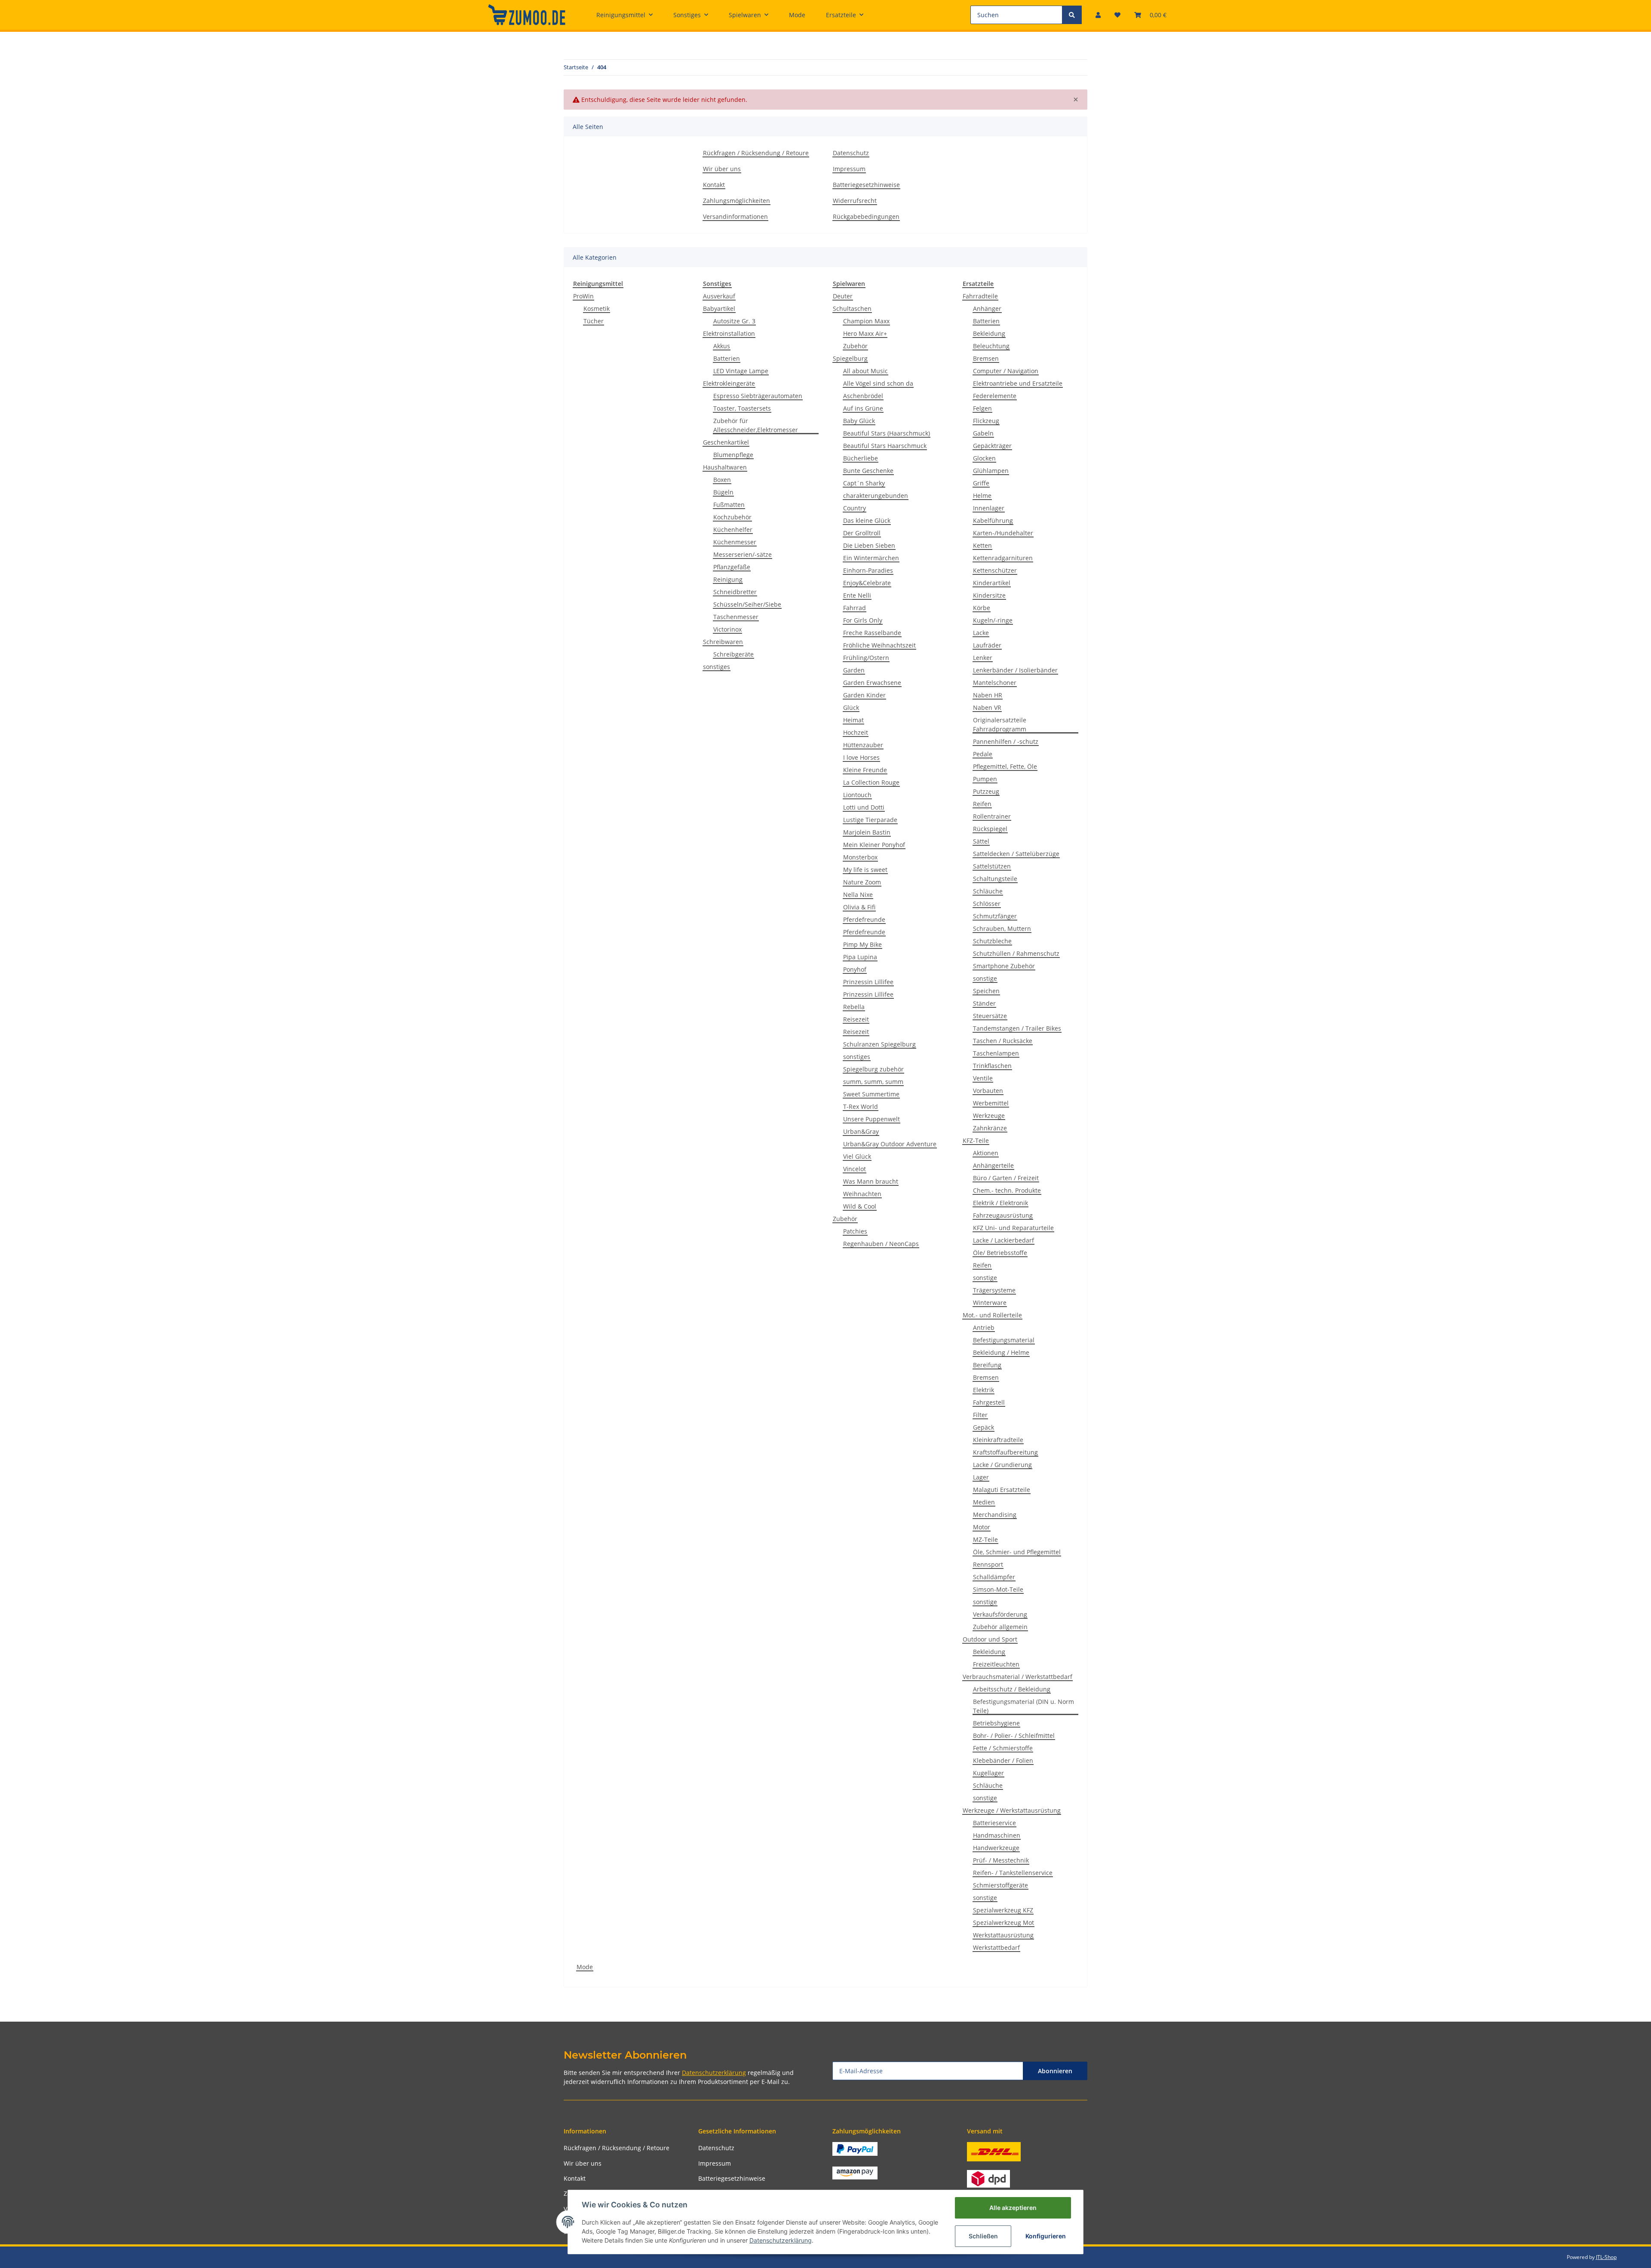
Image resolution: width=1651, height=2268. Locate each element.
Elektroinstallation (729, 333)
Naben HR (988, 695)
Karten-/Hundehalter (1003, 533)
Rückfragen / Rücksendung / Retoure (756, 153)
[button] (1098, 15)
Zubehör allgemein (1000, 1627)
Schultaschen (852, 308)
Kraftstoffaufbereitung (1005, 1452)
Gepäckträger (992, 446)
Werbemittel (991, 1103)
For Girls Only (863, 620)
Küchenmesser (735, 542)
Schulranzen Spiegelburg (879, 1044)
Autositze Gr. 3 (734, 321)
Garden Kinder (864, 695)
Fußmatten (729, 505)
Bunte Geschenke (868, 471)
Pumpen (985, 779)
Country (855, 508)
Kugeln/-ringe (993, 620)
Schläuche (988, 891)
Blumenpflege (733, 455)
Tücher (594, 321)
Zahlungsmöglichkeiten (737, 201)
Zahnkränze (990, 1128)
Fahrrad (855, 608)
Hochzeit (856, 732)
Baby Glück (859, 421)
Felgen (982, 408)
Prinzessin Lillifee (868, 982)
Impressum (849, 169)
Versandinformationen (735, 216)
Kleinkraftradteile (998, 1440)
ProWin (583, 296)
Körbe (982, 608)
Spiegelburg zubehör (873, 1069)
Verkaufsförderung (1000, 1614)
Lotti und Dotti (864, 807)
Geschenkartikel (726, 442)
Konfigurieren (1046, 2236)
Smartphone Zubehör (1004, 966)
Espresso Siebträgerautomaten (758, 396)
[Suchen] (1072, 15)
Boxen (722, 480)
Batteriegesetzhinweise (866, 185)
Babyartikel (719, 308)
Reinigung (728, 579)
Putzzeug (986, 791)
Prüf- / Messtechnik (1001, 1860)
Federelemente (995, 396)
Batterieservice (994, 1823)
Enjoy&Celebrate (867, 583)
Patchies (855, 1231)
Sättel (981, 841)
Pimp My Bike (862, 944)
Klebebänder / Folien (1003, 1760)
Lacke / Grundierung (1002, 1465)
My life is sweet (865, 870)
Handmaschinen (997, 1835)
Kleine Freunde (865, 770)
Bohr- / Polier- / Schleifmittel (1014, 1736)
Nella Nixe (858, 895)
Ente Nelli (857, 595)
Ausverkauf (719, 296)
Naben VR (987, 707)
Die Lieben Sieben (869, 545)
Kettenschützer (995, 570)
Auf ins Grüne (863, 408)
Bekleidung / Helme (1001, 1352)
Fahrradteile (980, 296)
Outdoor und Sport (990, 1639)
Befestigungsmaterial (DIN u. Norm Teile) (1023, 1706)
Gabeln (983, 433)
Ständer (984, 1003)
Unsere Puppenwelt (872, 1119)
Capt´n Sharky (864, 483)
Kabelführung (993, 520)
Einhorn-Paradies (868, 570)
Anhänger (987, 308)
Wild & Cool (860, 1206)
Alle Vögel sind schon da (878, 383)
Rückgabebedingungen (866, 216)
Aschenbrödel (863, 396)
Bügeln (723, 492)
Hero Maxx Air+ (865, 333)
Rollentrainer (992, 816)
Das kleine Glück (867, 520)
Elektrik (984, 1390)
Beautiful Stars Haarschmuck (885, 446)
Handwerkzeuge (996, 1848)
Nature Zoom (862, 882)
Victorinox (727, 629)
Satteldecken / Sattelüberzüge (1016, 854)
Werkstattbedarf (996, 1947)
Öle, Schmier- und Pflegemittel (1017, 1552)
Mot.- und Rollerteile (992, 1315)
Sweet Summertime (871, 1094)
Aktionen (986, 1153)
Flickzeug (986, 421)
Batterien (727, 358)
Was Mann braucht (871, 1181)
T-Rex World (861, 1106)
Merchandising (995, 1515)
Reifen (982, 804)
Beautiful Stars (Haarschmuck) (887, 433)
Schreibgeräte (733, 654)
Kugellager (988, 1773)
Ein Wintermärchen (871, 558)
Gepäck (984, 1427)
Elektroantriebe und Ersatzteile (1018, 383)
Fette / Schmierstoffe (1003, 1748)
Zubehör (855, 346)
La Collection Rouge (871, 782)
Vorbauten (988, 1091)
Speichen (986, 991)
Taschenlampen (996, 1053)
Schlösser (987, 904)
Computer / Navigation (1006, 371)
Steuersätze (990, 1016)
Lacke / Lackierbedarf (1003, 1240)
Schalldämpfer (994, 1577)
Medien (984, 1502)
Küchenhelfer (733, 529)
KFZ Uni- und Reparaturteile (1013, 1228)
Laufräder (987, 645)
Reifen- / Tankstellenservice (1013, 1873)
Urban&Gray (861, 1131)
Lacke (981, 633)
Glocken (984, 458)
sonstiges (717, 667)
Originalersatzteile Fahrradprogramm (1000, 724)
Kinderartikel (992, 583)
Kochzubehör (732, 517)
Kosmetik (597, 308)
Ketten (982, 545)
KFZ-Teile (976, 1140)
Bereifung (987, 1365)
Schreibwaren (723, 642)
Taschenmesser (736, 617)
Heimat (853, 720)
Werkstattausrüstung (1003, 1935)
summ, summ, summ (873, 1082)
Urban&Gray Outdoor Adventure (890, 1144)
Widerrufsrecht (855, 201)
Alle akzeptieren (1013, 2208)
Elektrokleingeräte (729, 383)
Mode (585, 1967)
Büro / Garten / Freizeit (1006, 1178)
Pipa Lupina (860, 957)
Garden (854, 670)
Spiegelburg (850, 358)
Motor (982, 1527)
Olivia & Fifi (859, 907)
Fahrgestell (989, 1402)
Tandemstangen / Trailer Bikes (1017, 1028)
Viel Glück (857, 1156)
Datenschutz (851, 153)
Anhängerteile (993, 1165)
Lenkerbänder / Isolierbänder (1015, 670)
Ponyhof (855, 969)
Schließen (983, 2236)
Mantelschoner (995, 683)
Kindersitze (989, 595)
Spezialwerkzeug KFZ (1003, 1910)
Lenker (983, 658)
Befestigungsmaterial (1004, 1340)
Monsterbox (860, 857)
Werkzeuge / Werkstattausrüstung (1012, 1810)
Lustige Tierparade (870, 820)
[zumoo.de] (527, 15)
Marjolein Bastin (867, 832)
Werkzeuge (989, 1116)
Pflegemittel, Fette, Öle (1005, 766)
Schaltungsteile (995, 879)
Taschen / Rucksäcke (1003, 1041)
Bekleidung (989, 333)
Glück (851, 707)
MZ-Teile (985, 1539)
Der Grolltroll (862, 533)
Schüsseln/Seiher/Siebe (747, 604)
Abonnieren (1055, 2071)
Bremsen (986, 358)
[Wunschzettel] (1117, 15)
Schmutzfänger (995, 916)
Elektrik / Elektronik (1000, 1203)
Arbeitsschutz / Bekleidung (1012, 1689)
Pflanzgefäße (732, 567)
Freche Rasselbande (872, 633)
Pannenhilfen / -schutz (1006, 741)
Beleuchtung (991, 346)
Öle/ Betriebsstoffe (1000, 1253)
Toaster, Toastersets (742, 408)
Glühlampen (991, 471)
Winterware (990, 1303)
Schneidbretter (735, 592)
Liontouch (857, 795)
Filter (980, 1415)
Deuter (843, 296)
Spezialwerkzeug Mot (1003, 1923)
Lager (981, 1477)
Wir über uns (722, 169)
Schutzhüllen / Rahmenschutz (1016, 953)
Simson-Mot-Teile (998, 1589)
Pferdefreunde (864, 919)
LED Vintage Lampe (741, 371)
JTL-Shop (1606, 2257)
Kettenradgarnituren (1003, 558)
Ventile (983, 1078)
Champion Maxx (866, 321)
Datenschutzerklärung (714, 2073)
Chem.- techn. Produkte (1007, 1190)
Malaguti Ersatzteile (1002, 1490)
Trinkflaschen (992, 1066)
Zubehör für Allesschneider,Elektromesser (756, 425)
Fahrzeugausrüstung (1003, 1215)
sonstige (985, 978)
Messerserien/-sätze (743, 554)
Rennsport (988, 1564)
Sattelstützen (992, 866)
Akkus (722, 346)
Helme (982, 496)
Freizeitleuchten (996, 1664)
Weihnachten (862, 1194)
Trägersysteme (994, 1290)
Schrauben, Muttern (1002, 928)
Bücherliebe (861, 458)
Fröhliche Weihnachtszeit (879, 645)
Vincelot (855, 1169)
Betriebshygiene (996, 1723)
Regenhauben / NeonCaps (881, 1244)
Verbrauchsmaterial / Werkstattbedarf (1017, 1677)
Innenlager (989, 508)
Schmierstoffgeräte (1000, 1885)
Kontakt (714, 185)
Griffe (981, 483)
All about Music (865, 371)
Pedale (983, 754)
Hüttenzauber (863, 745)
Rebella (854, 1007)
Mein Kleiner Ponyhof (874, 845)
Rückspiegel (990, 829)
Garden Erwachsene (872, 683)
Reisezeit (856, 1019)
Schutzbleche (992, 941)
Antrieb (984, 1327)
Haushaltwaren (725, 467)
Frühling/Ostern (866, 658)
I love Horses (861, 757)
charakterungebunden (876, 496)
